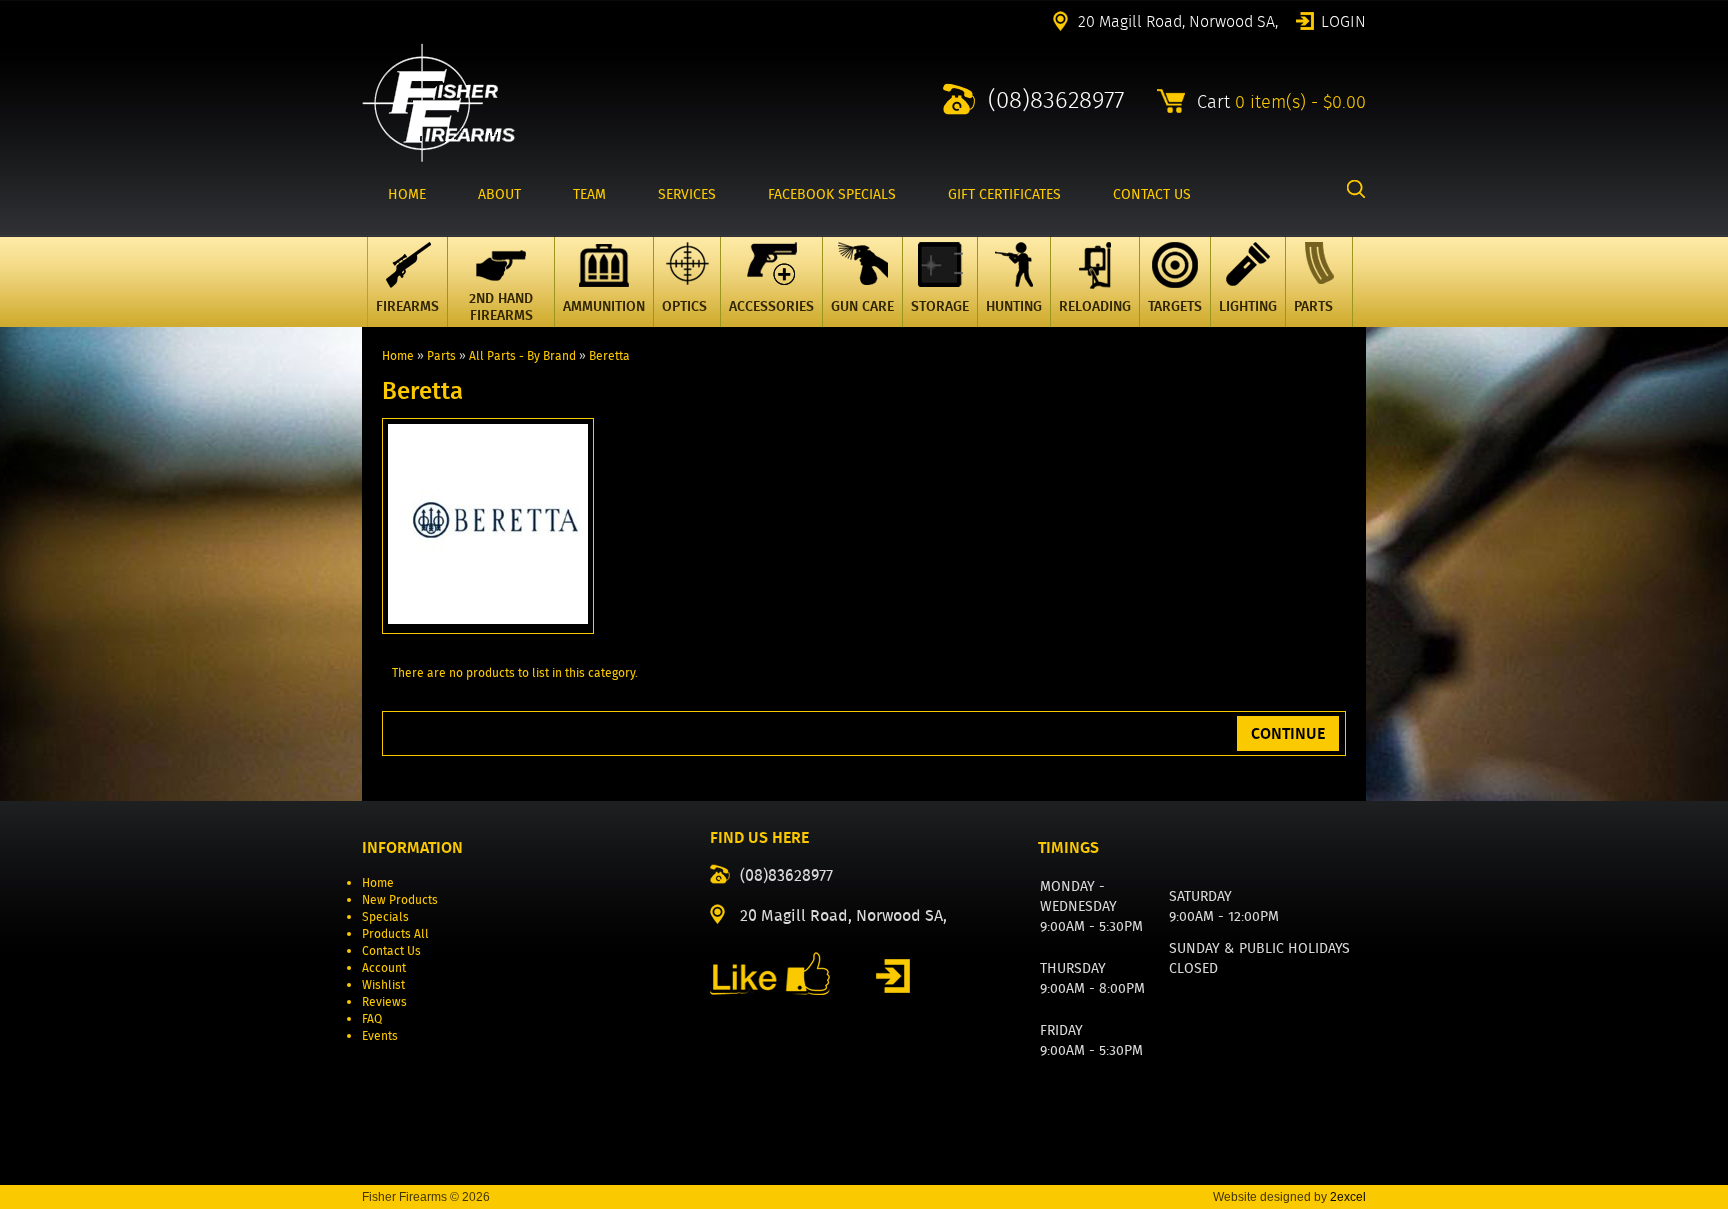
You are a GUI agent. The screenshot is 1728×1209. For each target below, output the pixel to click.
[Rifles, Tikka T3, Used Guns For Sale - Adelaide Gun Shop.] (438, 157)
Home (398, 355)
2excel (1348, 1197)
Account (384, 967)
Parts (441, 355)
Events (380, 1035)
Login (1343, 20)
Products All (395, 933)
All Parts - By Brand (522, 355)
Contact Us (391, 950)
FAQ (372, 1018)
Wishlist (383, 984)
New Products (400, 899)
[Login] (893, 976)
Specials (385, 916)
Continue (1288, 733)
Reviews (384, 1001)
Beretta (609, 355)
